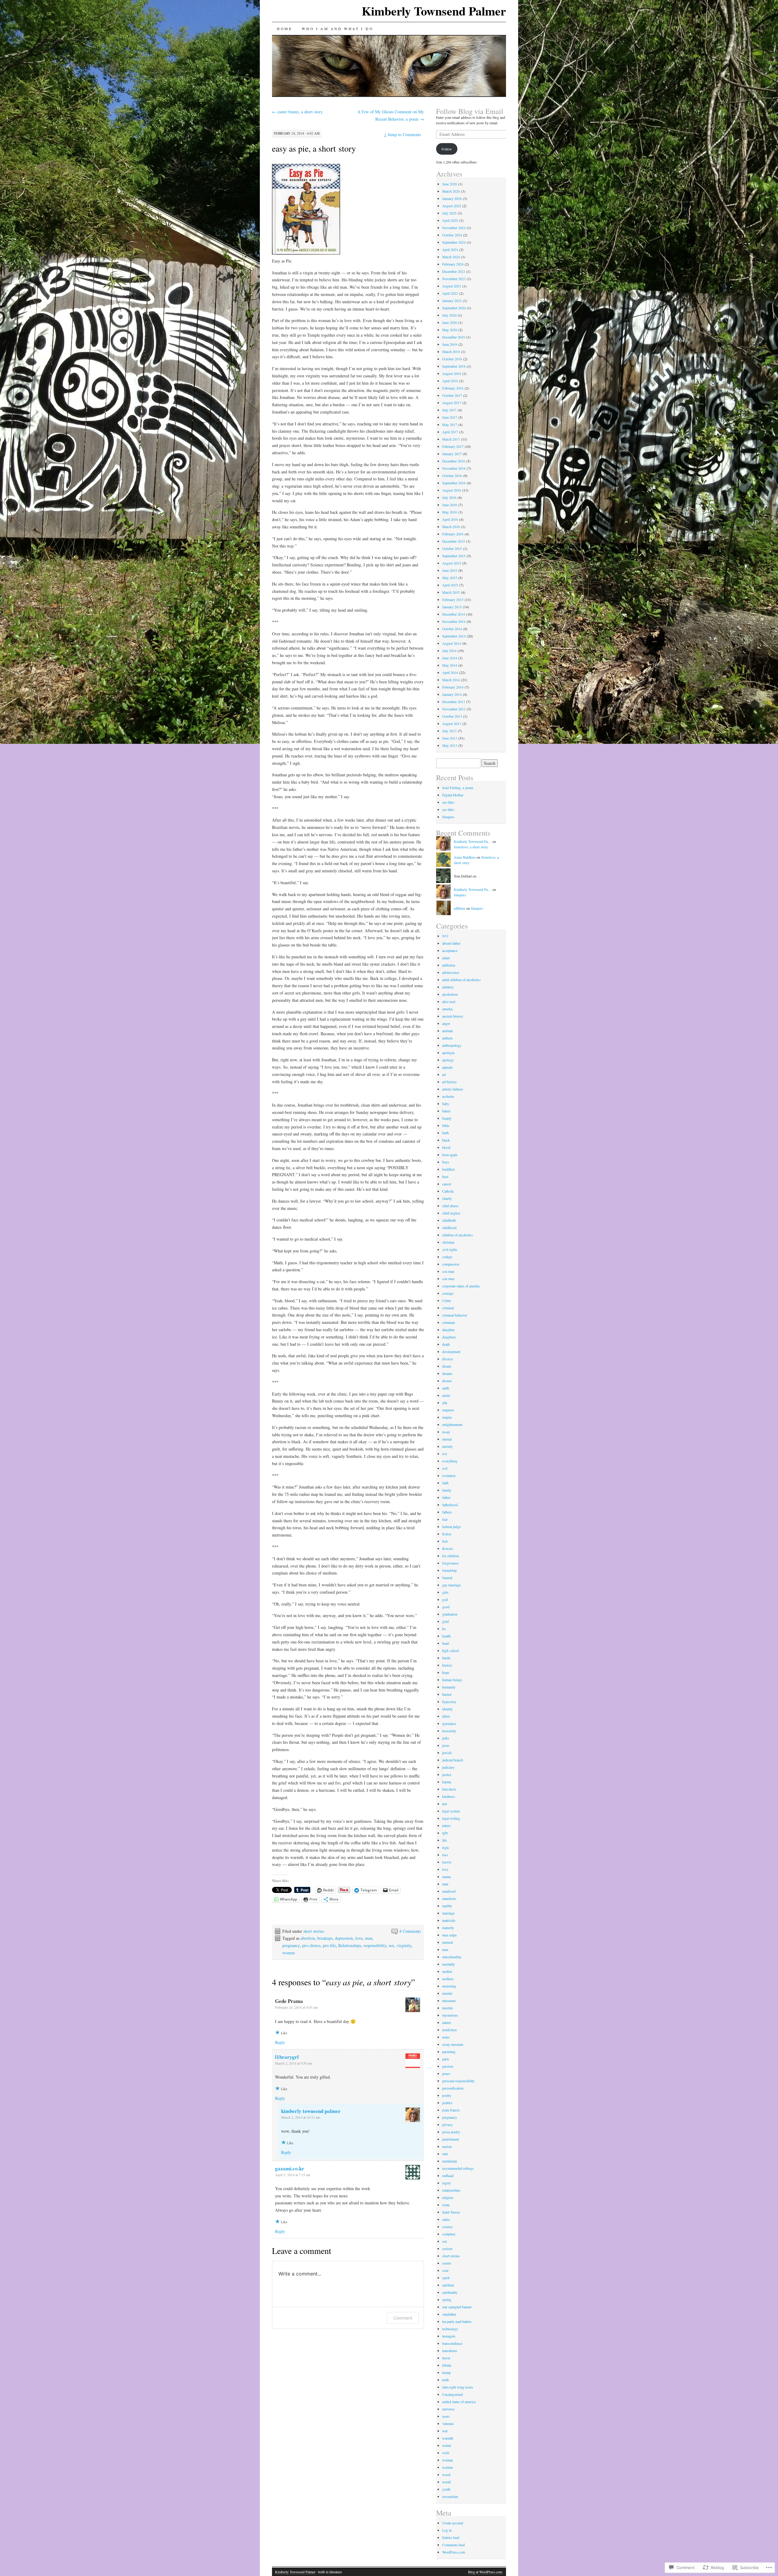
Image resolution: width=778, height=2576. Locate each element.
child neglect (451, 1213)
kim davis (449, 1789)
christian (448, 1242)
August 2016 (452, 490)
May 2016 (450, 512)
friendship (449, 1570)
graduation (450, 1614)
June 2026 (450, 184)
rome (446, 2205)
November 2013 (454, 709)
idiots (446, 1716)
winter (447, 2445)
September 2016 (454, 483)
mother (447, 1971)
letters (446, 1826)
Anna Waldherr (465, 857)
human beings (452, 1680)
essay (446, 1432)
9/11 (445, 936)
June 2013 (450, 738)
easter (446, 1395)
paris (446, 2059)
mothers (448, 1979)
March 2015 (451, 592)
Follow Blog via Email (470, 111)
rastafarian (450, 2161)
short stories (314, 1931)
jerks (446, 1738)
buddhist (448, 1169)
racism (447, 2146)
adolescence (451, 972)
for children (451, 1556)
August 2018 (452, 373)
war (445, 2431)
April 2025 (450, 220)
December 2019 (454, 337)
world (446, 2482)
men (369, 1938)
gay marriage (451, 1585)
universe (448, 2409)
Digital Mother (453, 795)
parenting (449, 2052)
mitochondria (452, 1957)
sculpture (449, 2234)
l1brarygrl (287, 2057)
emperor (448, 1410)
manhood (449, 1891)
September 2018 (454, 366)
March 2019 (451, 352)
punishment (451, 2139)
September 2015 (454, 556)
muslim (448, 2008)
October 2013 (452, 716)
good (446, 1607)
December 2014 (454, 614)
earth (446, 1388)
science (447, 2227)
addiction (449, 965)
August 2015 (452, 563)
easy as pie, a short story (314, 148)
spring (447, 2300)
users (446, 2416)
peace (446, 2073)
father (446, 1497)
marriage (448, 1913)
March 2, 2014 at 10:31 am (301, 2117)
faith (445, 1483)
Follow (447, 149)
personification (453, 2088)
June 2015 (450, 570)
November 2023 (454, 279)
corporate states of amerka (461, 1286)
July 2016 (449, 497)
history (447, 1665)
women (289, 1953)
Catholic (448, 1191)
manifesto (449, 1898)
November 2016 (454, 468)
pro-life (329, 1945)
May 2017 (450, 424)
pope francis (451, 2110)
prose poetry (451, 2132)
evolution (449, 1475)
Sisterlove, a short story (471, 847)
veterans (448, 2423)
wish (446, 2453)
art (444, 1074)
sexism (447, 2248)
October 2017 (452, 395)
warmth (448, 2438)
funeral (447, 1578)
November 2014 (454, 621)
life (444, 1840)
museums (449, 2001)
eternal (447, 1439)
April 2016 (450, 519)
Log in (447, 2530)
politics (447, 2103)
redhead (448, 2176)
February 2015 (453, 599)
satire (446, 2219)
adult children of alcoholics (461, 980)
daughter (448, 1330)
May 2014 (450, 665)
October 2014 (452, 629)
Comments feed (453, 2545)
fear (445, 1519)
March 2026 (451, 191)
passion (448, 2066)
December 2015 (454, 541)
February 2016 (453, 534)
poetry (447, 2095)
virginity (404, 1945)
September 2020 (454, 308)
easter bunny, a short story (297, 112)
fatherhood (450, 1505)
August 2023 (452, 286)
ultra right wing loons (458, 2387)
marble (447, 1906)
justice (447, 1774)
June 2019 (450, 344)
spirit (446, 2278)
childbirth (449, 1220)
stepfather (449, 2314)
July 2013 (449, 731)
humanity (449, 1687)
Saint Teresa (451, 2212)
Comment (403, 2318)
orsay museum (453, 2044)
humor (447, 1694)
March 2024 (451, 257)
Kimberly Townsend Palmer (434, 11)
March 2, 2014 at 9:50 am (294, 2063)
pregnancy (291, 1945)
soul (445, 2270)
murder (447, 1993)
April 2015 (450, 585)
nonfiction (449, 2030)
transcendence (452, 2343)
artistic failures (453, 1089)
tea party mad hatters (457, 2321)
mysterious (450, 2015)
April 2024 (450, 249)
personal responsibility (458, 2081)
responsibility (375, 1945)
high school (451, 1650)
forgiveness (451, 1563)
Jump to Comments (402, 134)
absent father (451, 943)
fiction (447, 1534)
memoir (448, 1942)
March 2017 (451, 439)
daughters (449, 1337)
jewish (447, 1753)
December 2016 (454, 461)
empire (447, 1417)
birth (446, 1133)
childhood (449, 1228)
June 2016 (450, 505)
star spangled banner (457, 2307)
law (445, 1804)
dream (447, 1366)
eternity (448, 1446)
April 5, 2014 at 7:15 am (293, 2175)
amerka (447, 1009)
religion (448, 2197)
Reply (280, 2042)
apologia (448, 1053)
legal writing (451, 1818)
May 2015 (450, 578)
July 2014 (449, 651)
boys (446, 1162)
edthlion (460, 908)
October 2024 (452, 235)
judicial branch (453, 1760)
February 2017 (453, 446)
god (445, 1599)
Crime (447, 1300)
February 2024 (453, 264)
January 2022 (452, 301)
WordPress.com (454, 2552)
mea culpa (449, 1935)
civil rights (450, 1249)
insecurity (449, 1731)
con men (448, 1279)
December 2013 (454, 702)
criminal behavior (455, 1315)
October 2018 (452, 359)
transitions (450, 2351)
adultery (448, 987)
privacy (448, 2124)
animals (448, 1031)
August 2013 (452, 723)
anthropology (452, 1045)
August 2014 (452, 643)
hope (446, 1672)
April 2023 (450, 293)
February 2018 (453, 388)
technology (450, 2329)
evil (445, 1468)
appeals (448, 1067)
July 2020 (449, 315)
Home (284, 29)
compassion (451, 1264)
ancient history (453, 1016)
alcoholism (450, 994)
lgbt (445, 1833)
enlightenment (452, 1424)
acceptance (450, 950)
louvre (447, 1862)
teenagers (449, 2336)
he (444, 1629)
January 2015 (452, 607)
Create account (453, 2523)
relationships (451, 2190)
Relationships (350, 1945)
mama (446, 1877)
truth (446, 2380)
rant (445, 2154)
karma (447, 1782)
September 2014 (454, 636)
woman (448, 2460)
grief (446, 1621)
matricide (449, 1920)
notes (446, 2037)
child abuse (450, 1206)
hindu (446, 1658)
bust (445, 1176)
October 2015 (452, 548)
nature (447, 2022)
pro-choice (311, 1945)
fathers (447, 1512)
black (446, 1140)
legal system (451, 1811)
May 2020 (450, 330)
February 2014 (453, 687)
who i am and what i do (337, 29)
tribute (447, 2365)
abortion (308, 1938)
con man (448, 1271)
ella (445, 1403)
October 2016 (452, 476)
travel (446, 2358)
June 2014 (450, 658)
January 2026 (452, 198)
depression (344, 1938)
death (446, 1344)
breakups (325, 1938)
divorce (448, 1359)
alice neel (449, 1001)
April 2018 (450, 381)
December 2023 (454, 271)
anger (446, 1023)
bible (446, 1125)
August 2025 (452, 206)
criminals (449, 1322)
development (451, 1352)
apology (448, 1060)
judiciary (448, 1767)
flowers (448, 1548)
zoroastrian (450, 2496)
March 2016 (451, 527)
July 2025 (449, 213)
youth (446, 2489)
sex (391, 1945)
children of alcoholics (458, 1235)
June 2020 (450, 322)
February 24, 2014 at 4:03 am (296, 2007)
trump (446, 2372)
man (445, 1884)
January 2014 (452, 694)
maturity (448, 1928)
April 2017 (450, 432)
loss (445, 1855)
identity (448, 1709)
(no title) (448, 802)
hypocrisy (449, 1702)
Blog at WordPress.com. (485, 2572)
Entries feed (451, 2537)
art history (449, 1082)
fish (445, 1541)
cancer (447, 1184)
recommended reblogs (458, 2168)
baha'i (446, 1111)
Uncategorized (453, 2394)
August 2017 (452, 403)
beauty (447, 1118)
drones (447, 1381)
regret (446, 2183)
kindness (449, 1796)
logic (446, 1847)
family (447, 1490)
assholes (448, 1096)
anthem (447, 1038)
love (359, 1938)
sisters (447, 2263)
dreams (447, 1373)
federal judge (451, 1527)
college (447, 1257)
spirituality (450, 2292)
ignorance (449, 1723)
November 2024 (454, 228)
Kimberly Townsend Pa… (473, 841)
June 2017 (450, 417)
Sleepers (448, 817)
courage (448, 1293)
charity (447, 1198)
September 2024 (454, 242)
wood (446, 2475)
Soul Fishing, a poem (458, 788)
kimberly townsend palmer (311, 2111)
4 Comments (410, 1931)
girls (445, 1592)
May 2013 (450, 745)
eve (445, 1454)
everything (450, 1461)
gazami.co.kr (290, 2168)
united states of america (459, 2402)
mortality (449, 1964)
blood (446, 1147)
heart (446, 1643)
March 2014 (451, 680)
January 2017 (452, 454)
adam (446, 958)
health (446, 1636)
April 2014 (450, 672)
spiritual (448, 2285)
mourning (449, 1986)
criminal (448, 1308)
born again (450, 1155)
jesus (446, 1745)
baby (446, 1104)
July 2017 (449, 410)
